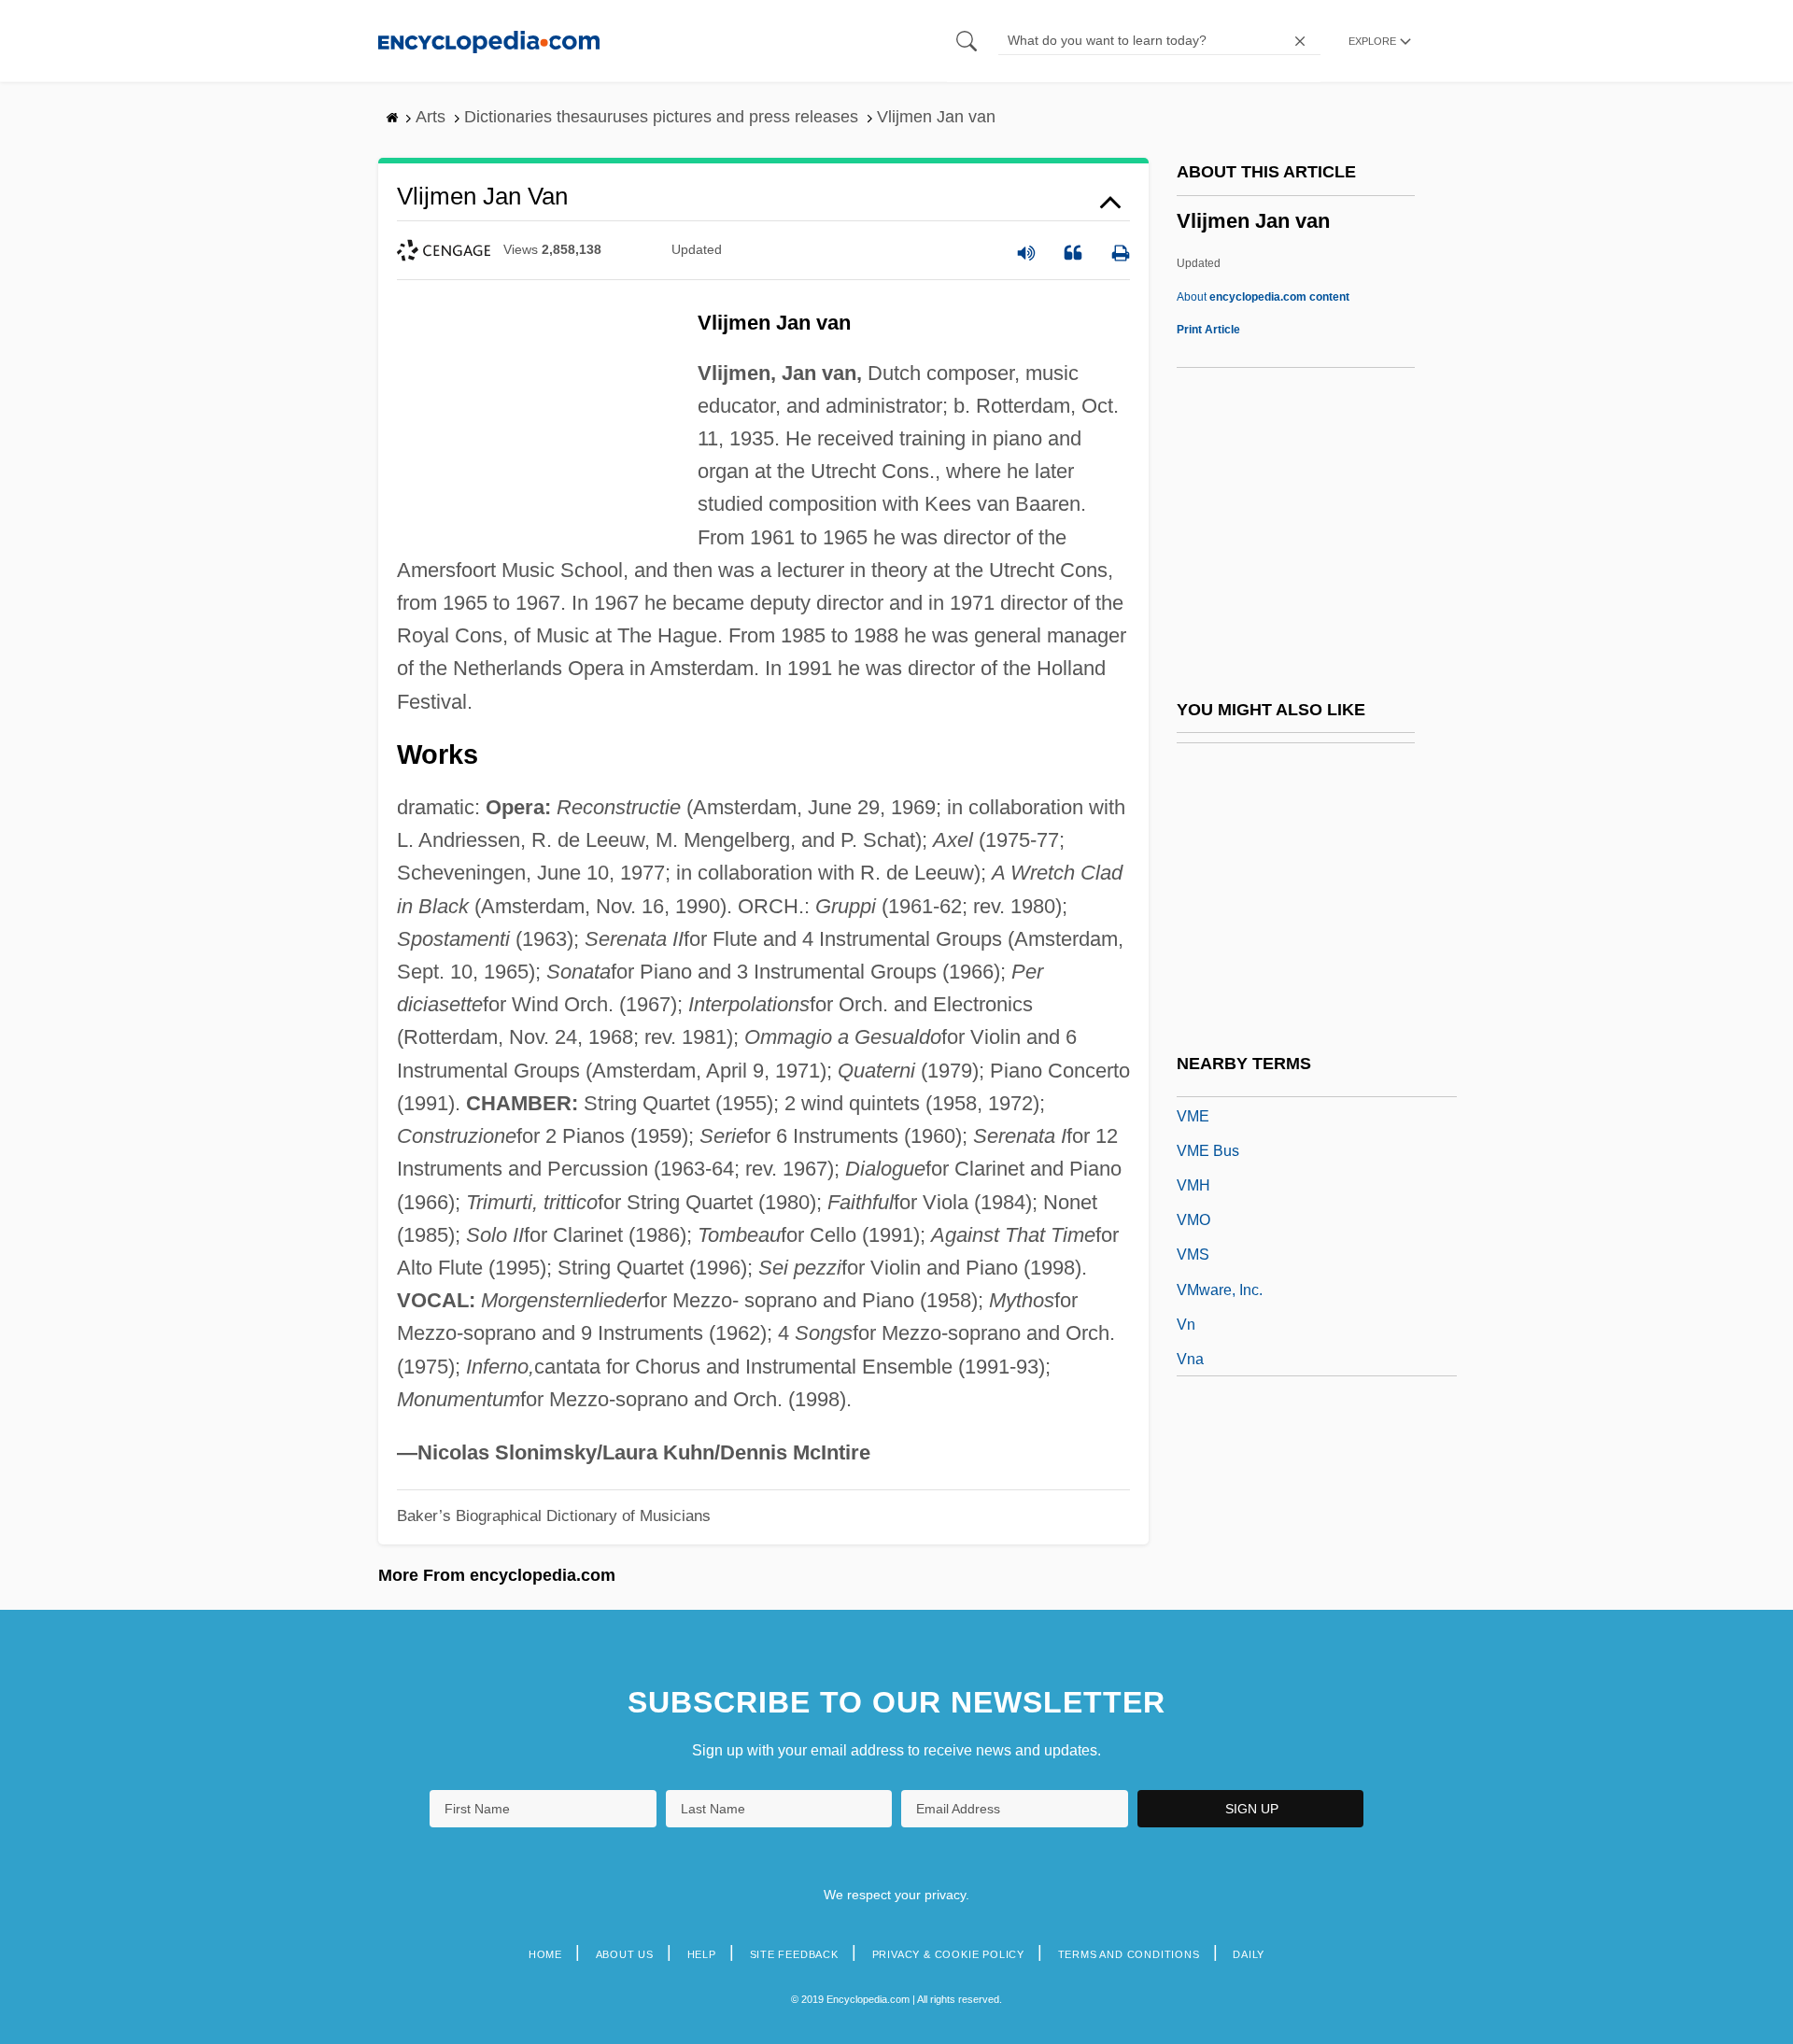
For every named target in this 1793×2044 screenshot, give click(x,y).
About (1263, 297)
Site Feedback (794, 1954)
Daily (1249, 1954)
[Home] (489, 41)
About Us (625, 1954)
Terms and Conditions (1129, 1954)
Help (702, 1954)
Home (545, 1954)
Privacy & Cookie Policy (948, 1954)
